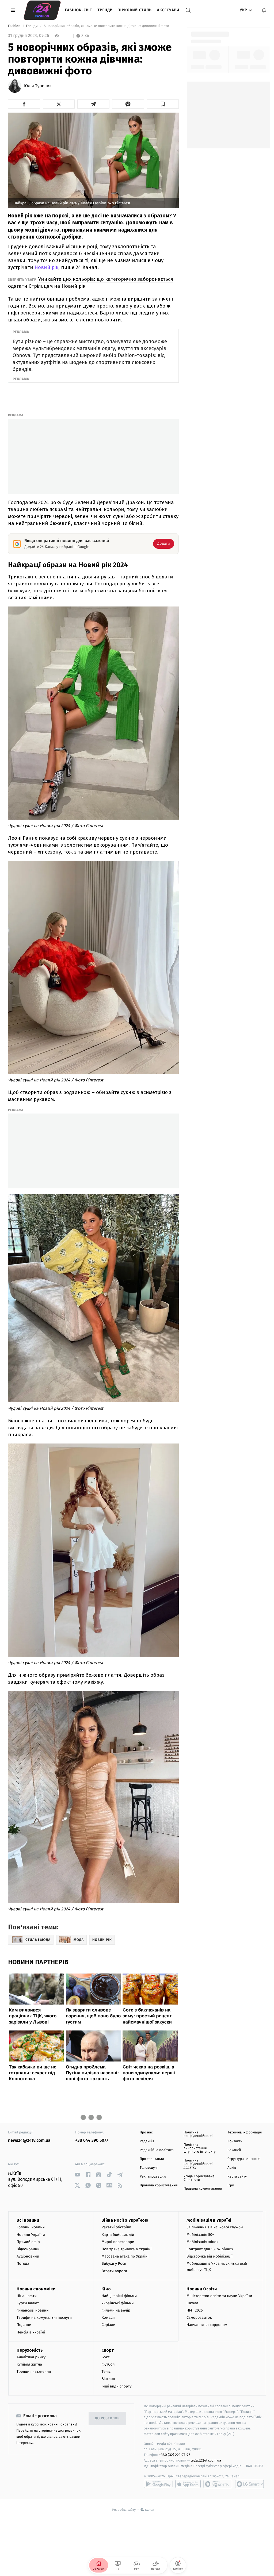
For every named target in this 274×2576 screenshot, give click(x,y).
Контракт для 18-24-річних (210, 2249)
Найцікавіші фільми (119, 2296)
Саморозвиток (199, 2318)
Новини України (31, 2235)
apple (188, 2484)
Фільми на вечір (116, 2310)
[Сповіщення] (264, 10)
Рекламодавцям (153, 2177)
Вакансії (234, 2150)
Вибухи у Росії (114, 2264)
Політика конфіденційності (198, 2134)
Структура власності (244, 2159)
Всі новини (28, 2220)
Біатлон (108, 2379)
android (158, 2484)
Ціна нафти (27, 2296)
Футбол (108, 2364)
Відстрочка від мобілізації (210, 2256)
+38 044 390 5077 (92, 2141)
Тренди (105, 10)
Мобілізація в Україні (209, 2220)
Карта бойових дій (118, 2235)
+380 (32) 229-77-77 (175, 2455)
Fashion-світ (79, 10)
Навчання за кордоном (207, 2325)
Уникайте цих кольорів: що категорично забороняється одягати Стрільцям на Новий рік (91, 283)
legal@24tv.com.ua (206, 2460)
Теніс (106, 2372)
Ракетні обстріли (116, 2227)
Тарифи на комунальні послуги (44, 2318)
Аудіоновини (28, 2256)
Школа (192, 2303)
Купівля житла (29, 2364)
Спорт (108, 2350)
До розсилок (107, 2418)
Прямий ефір (28, 2242)
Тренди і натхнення (34, 2372)
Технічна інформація (245, 2132)
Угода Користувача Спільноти (199, 2178)
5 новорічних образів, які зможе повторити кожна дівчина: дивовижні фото (107, 26)
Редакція (147, 2141)
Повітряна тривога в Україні (126, 2249)
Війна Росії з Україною (125, 2220)
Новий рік (46, 267)
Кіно (106, 2289)
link (77, 2175)
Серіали (108, 2325)
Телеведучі (149, 2168)
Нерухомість (30, 2350)
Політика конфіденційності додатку (198, 2164)
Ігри (231, 2185)
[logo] (42, 10)
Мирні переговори (118, 2242)
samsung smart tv (249, 2484)
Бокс (105, 2357)
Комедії (108, 2318)
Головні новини (31, 2227)
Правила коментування (203, 2189)
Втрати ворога (114, 2271)
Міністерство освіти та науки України (219, 2296)
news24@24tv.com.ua (29, 2141)
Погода (23, 2264)
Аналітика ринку (31, 2357)
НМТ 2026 (195, 2310)
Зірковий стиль (135, 10)
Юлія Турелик (38, 86)
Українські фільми (117, 2303)
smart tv (218, 2484)
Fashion (15, 26)
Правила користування (159, 2185)
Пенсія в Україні (31, 2332)
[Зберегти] (163, 104)
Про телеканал (152, 2159)
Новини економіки (36, 2289)
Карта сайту (237, 2177)
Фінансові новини (33, 2310)
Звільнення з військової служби (215, 2227)
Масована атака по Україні (125, 2256)
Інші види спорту (116, 2386)
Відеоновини (28, 2249)
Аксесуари (168, 10)
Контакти (235, 2141)
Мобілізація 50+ (200, 2235)
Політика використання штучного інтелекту (200, 2148)
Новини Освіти (202, 2289)
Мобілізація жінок (202, 2242)
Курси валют (28, 2303)
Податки (24, 2325)
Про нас (146, 2132)
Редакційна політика (157, 2150)
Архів (232, 2168)
